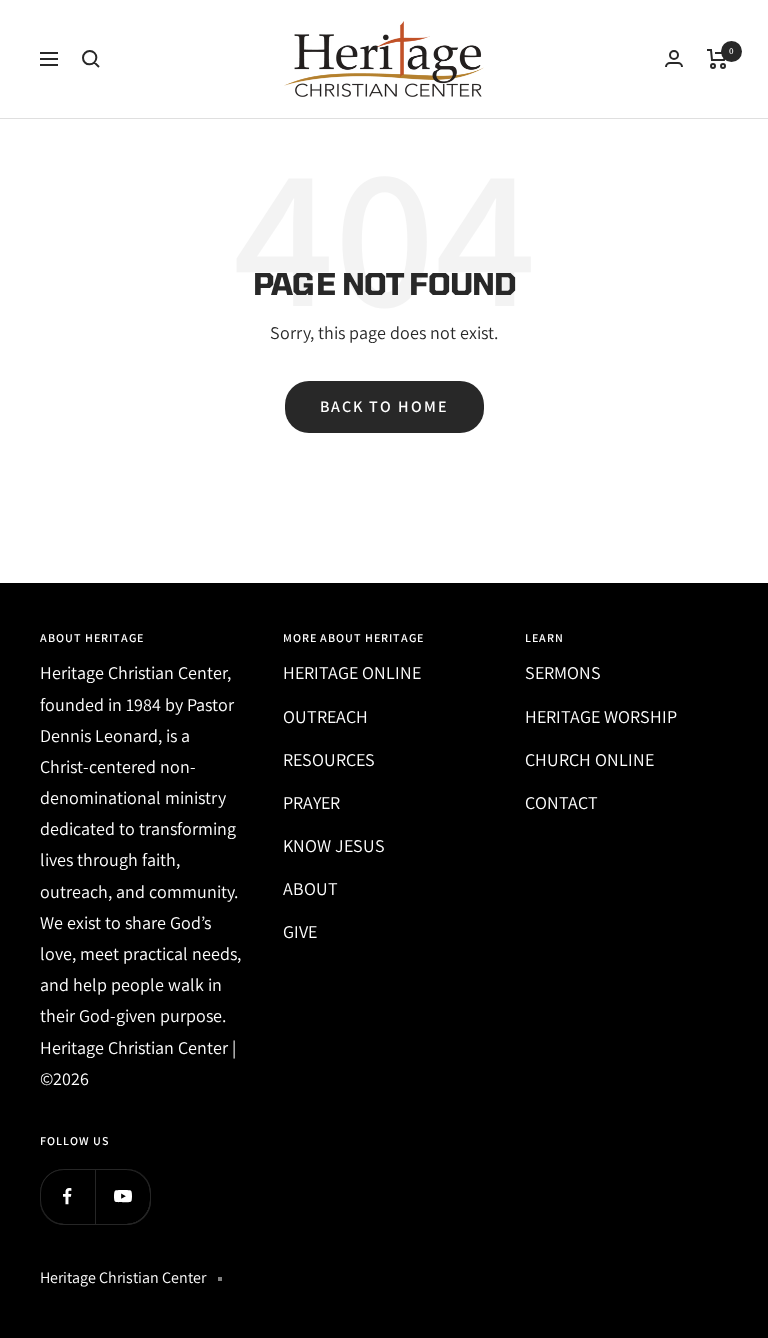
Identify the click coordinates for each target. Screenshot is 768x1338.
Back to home (384, 406)
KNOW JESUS (334, 845)
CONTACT (561, 802)
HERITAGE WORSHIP (601, 716)
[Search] (91, 59)
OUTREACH (325, 716)
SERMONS (563, 672)
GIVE (300, 931)
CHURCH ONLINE (589, 759)
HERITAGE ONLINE (352, 672)
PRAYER (311, 802)
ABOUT (310, 888)
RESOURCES (329, 759)
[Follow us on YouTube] (122, 1196)
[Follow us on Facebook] (67, 1196)
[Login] (674, 58)
